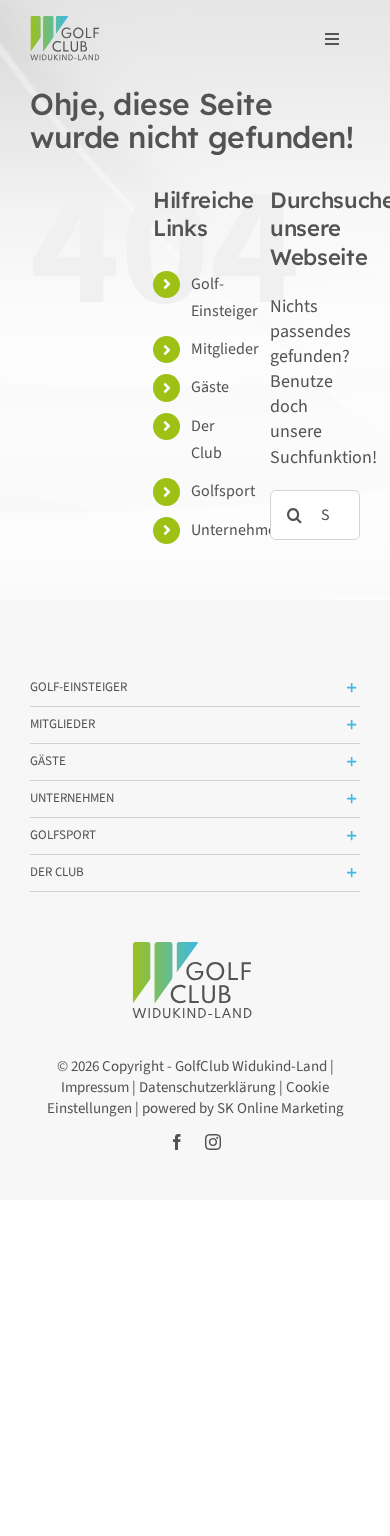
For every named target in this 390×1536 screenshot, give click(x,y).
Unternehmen (238, 530)
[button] (195, 688)
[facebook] (177, 1142)
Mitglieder (225, 349)
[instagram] (213, 1142)
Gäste (210, 387)
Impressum (95, 1087)
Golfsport (223, 491)
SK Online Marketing (280, 1108)
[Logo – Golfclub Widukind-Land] (66, 24)
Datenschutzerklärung (207, 1087)
